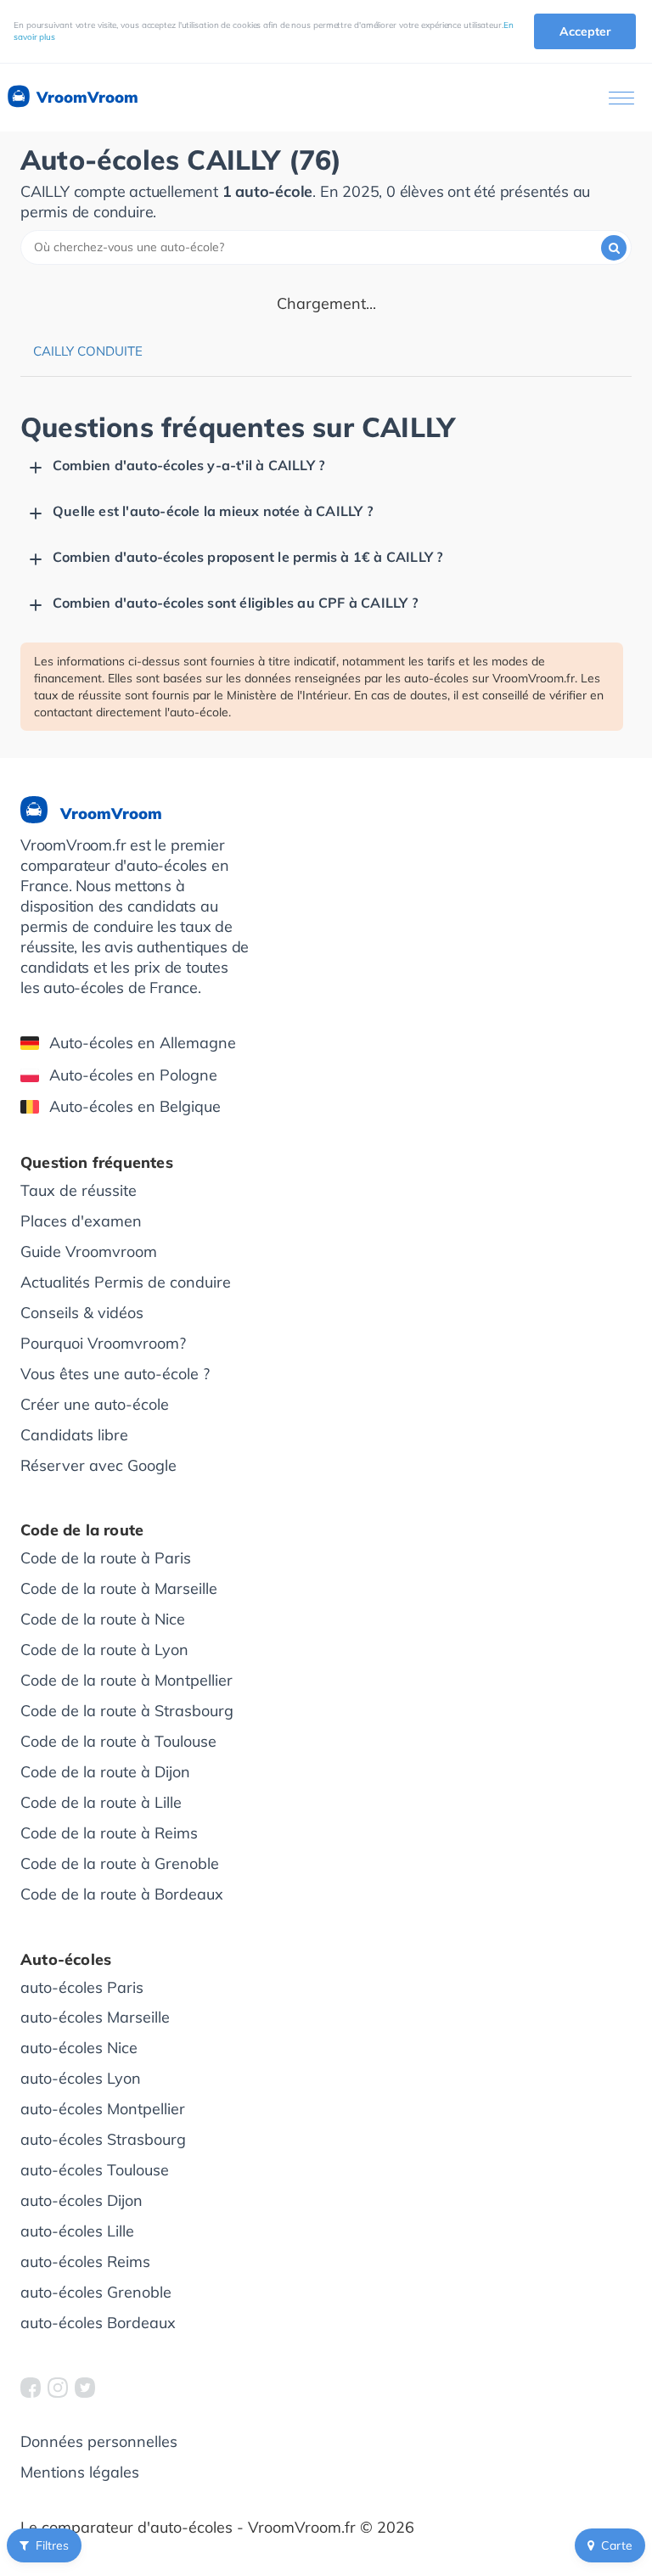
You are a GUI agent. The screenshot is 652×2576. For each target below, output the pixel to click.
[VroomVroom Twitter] (85, 2388)
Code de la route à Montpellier (126, 1680)
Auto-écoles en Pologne (133, 1075)
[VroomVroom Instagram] (58, 2388)
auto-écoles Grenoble (96, 2292)
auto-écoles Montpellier (103, 2109)
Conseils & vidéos (82, 1313)
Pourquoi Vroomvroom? (103, 1343)
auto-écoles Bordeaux (98, 2323)
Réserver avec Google (98, 1465)
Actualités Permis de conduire (126, 1282)
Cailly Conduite (88, 351)
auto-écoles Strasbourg (103, 2139)
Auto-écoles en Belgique (135, 1106)
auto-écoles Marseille (95, 2017)
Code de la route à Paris (106, 1558)
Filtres (52, 2545)
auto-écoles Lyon (81, 2078)
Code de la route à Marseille (119, 1588)
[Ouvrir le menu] (621, 98)
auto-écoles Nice (79, 2048)
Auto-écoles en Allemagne (143, 1043)
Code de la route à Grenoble (120, 1863)
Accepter (585, 31)
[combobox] (326, 247)
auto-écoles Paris (82, 1987)
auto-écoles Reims (85, 2262)
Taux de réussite (79, 1190)
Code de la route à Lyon (104, 1650)
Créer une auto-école (95, 1404)
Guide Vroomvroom (89, 1252)
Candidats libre (74, 1435)
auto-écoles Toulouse (95, 2170)
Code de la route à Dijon (105, 1772)
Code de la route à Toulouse (118, 1741)
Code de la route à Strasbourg (127, 1711)
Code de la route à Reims (109, 1833)
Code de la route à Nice (103, 1619)
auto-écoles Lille (77, 2231)
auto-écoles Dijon (81, 2200)
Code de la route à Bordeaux (122, 1894)
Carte (617, 2545)
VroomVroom (85, 97)
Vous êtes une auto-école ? (115, 1374)
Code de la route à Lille (101, 1802)
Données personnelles (99, 2441)
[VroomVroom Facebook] (31, 2388)
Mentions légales (80, 2472)
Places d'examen (81, 1221)
